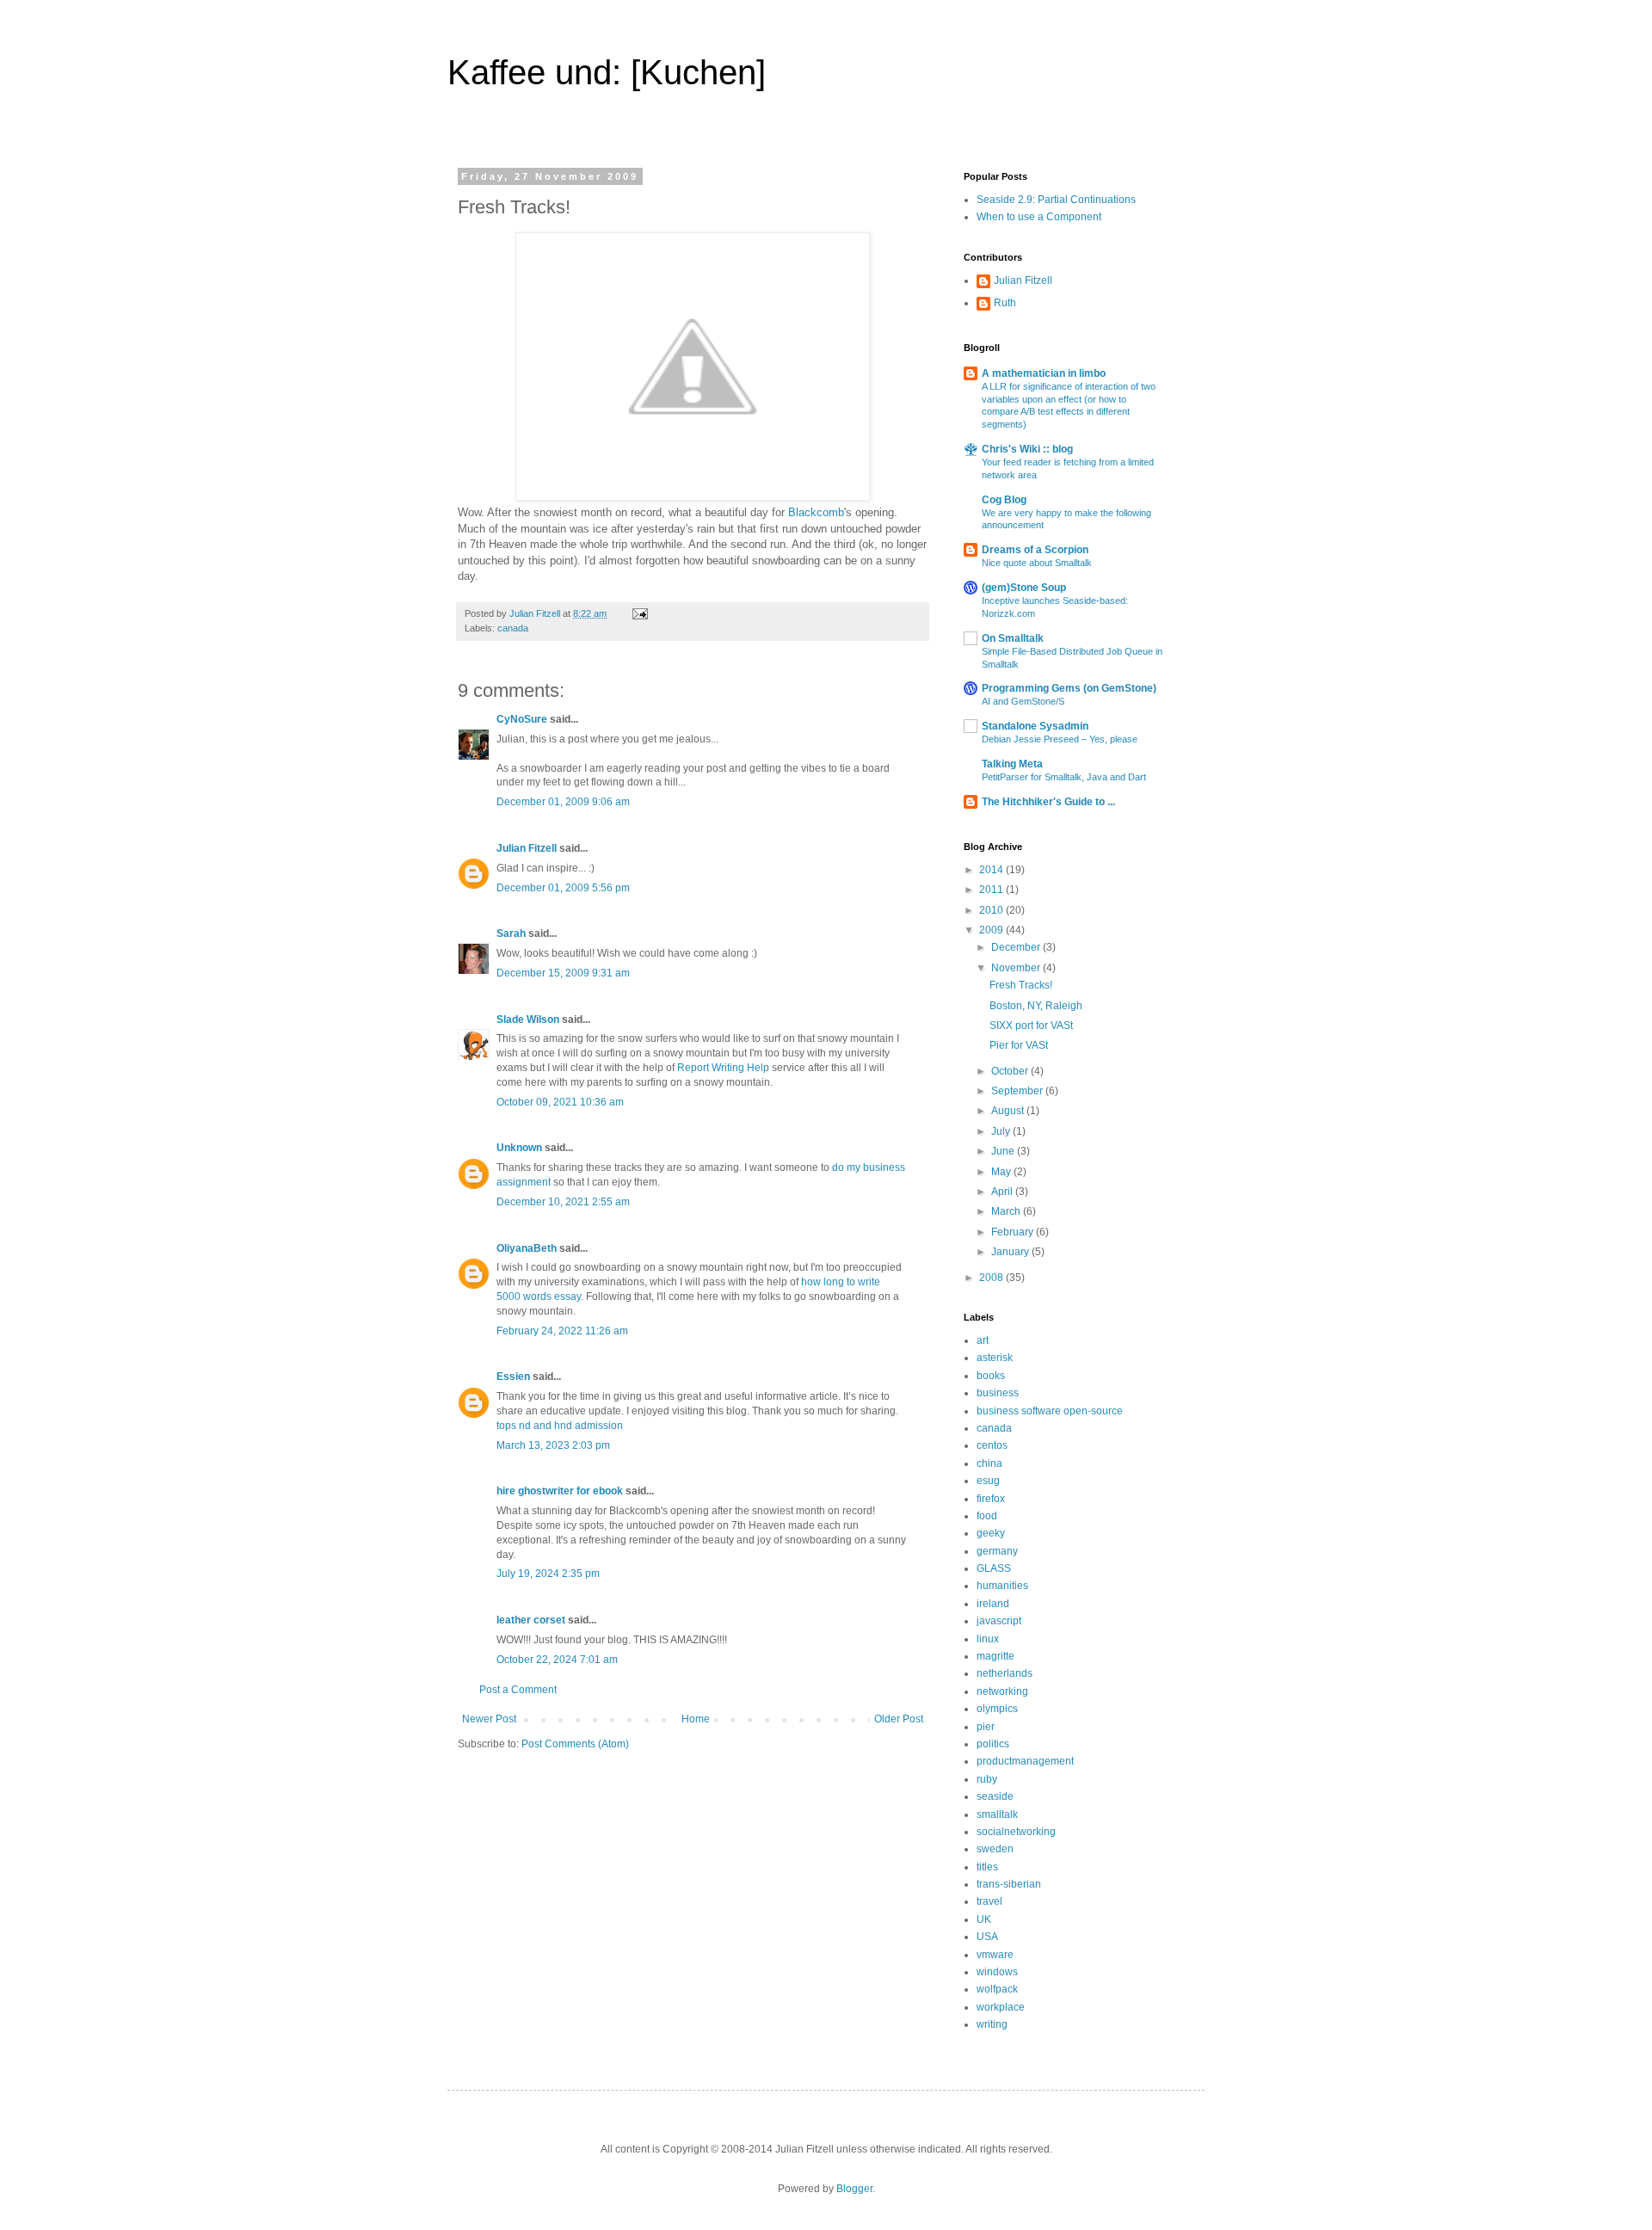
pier (986, 1727)
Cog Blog (1004, 500)
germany (997, 1551)
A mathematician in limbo (1044, 373)
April (1003, 1192)
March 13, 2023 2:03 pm (553, 1445)
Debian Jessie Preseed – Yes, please (1060, 739)
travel (989, 1901)
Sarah (511, 933)
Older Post (899, 1719)
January (1011, 1252)
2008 (992, 1278)
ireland (993, 1604)
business (998, 1393)
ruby (987, 1779)
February (1014, 1232)
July (1002, 1131)
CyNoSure (522, 719)
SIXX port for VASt (1031, 1026)
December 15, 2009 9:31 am (563, 973)
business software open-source (1050, 1411)
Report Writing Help (723, 1068)
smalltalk (997, 1814)
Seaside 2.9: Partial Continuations (1056, 200)
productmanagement (1025, 1761)
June (1004, 1151)
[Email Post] (639, 613)
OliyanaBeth (527, 1248)
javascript (999, 1621)
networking (1002, 1691)
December (1017, 947)
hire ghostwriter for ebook (560, 1491)
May (1002, 1172)
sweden (995, 1849)
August (1009, 1111)
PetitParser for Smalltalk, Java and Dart (1064, 777)
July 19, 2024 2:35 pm (548, 1574)
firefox (991, 1499)
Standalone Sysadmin (1035, 726)
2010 (992, 910)
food (987, 1516)
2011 (992, 890)
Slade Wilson (528, 1020)
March (1007, 1211)
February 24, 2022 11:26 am (562, 1331)
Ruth (1005, 303)
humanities (1002, 1586)
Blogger (854, 2189)
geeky (991, 1533)
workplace (1001, 2007)
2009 (992, 930)
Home (696, 1719)
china (989, 1463)
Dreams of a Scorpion (1035, 550)
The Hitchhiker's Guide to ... (1048, 802)
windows (997, 1972)
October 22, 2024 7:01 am (557, 1660)
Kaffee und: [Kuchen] (607, 72)
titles (987, 1867)
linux (988, 1639)
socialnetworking (1016, 1832)
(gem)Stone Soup (1024, 588)
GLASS (994, 1568)
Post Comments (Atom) (575, 1744)
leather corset (531, 1620)
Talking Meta (1012, 764)
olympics (997, 1709)
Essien (513, 1377)
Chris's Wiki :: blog (1027, 449)
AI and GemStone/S (1023, 701)
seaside (995, 1796)
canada (513, 628)
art (983, 1340)
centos (992, 1445)
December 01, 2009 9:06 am (563, 802)
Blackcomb (816, 512)
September (1018, 1091)
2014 (992, 870)
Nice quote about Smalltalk (1037, 563)
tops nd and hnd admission (560, 1426)
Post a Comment (518, 1690)
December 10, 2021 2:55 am (563, 1202)
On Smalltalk (1013, 638)
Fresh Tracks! (1021, 985)
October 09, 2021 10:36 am (560, 1102)
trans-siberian (1009, 1884)
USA (987, 1937)
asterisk (995, 1358)
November (1017, 968)
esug (988, 1481)
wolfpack (997, 1989)
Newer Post (489, 1719)
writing (992, 2024)
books (991, 1376)
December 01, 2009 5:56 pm (563, 888)
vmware (995, 1955)
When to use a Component (1039, 217)
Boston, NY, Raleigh (1036, 1006)
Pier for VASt (1019, 1045)
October (1011, 1071)
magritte (996, 1656)
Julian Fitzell (527, 848)
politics (993, 1744)
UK (984, 1919)
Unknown (519, 1148)
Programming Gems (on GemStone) (1069, 688)
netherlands (1005, 1673)
